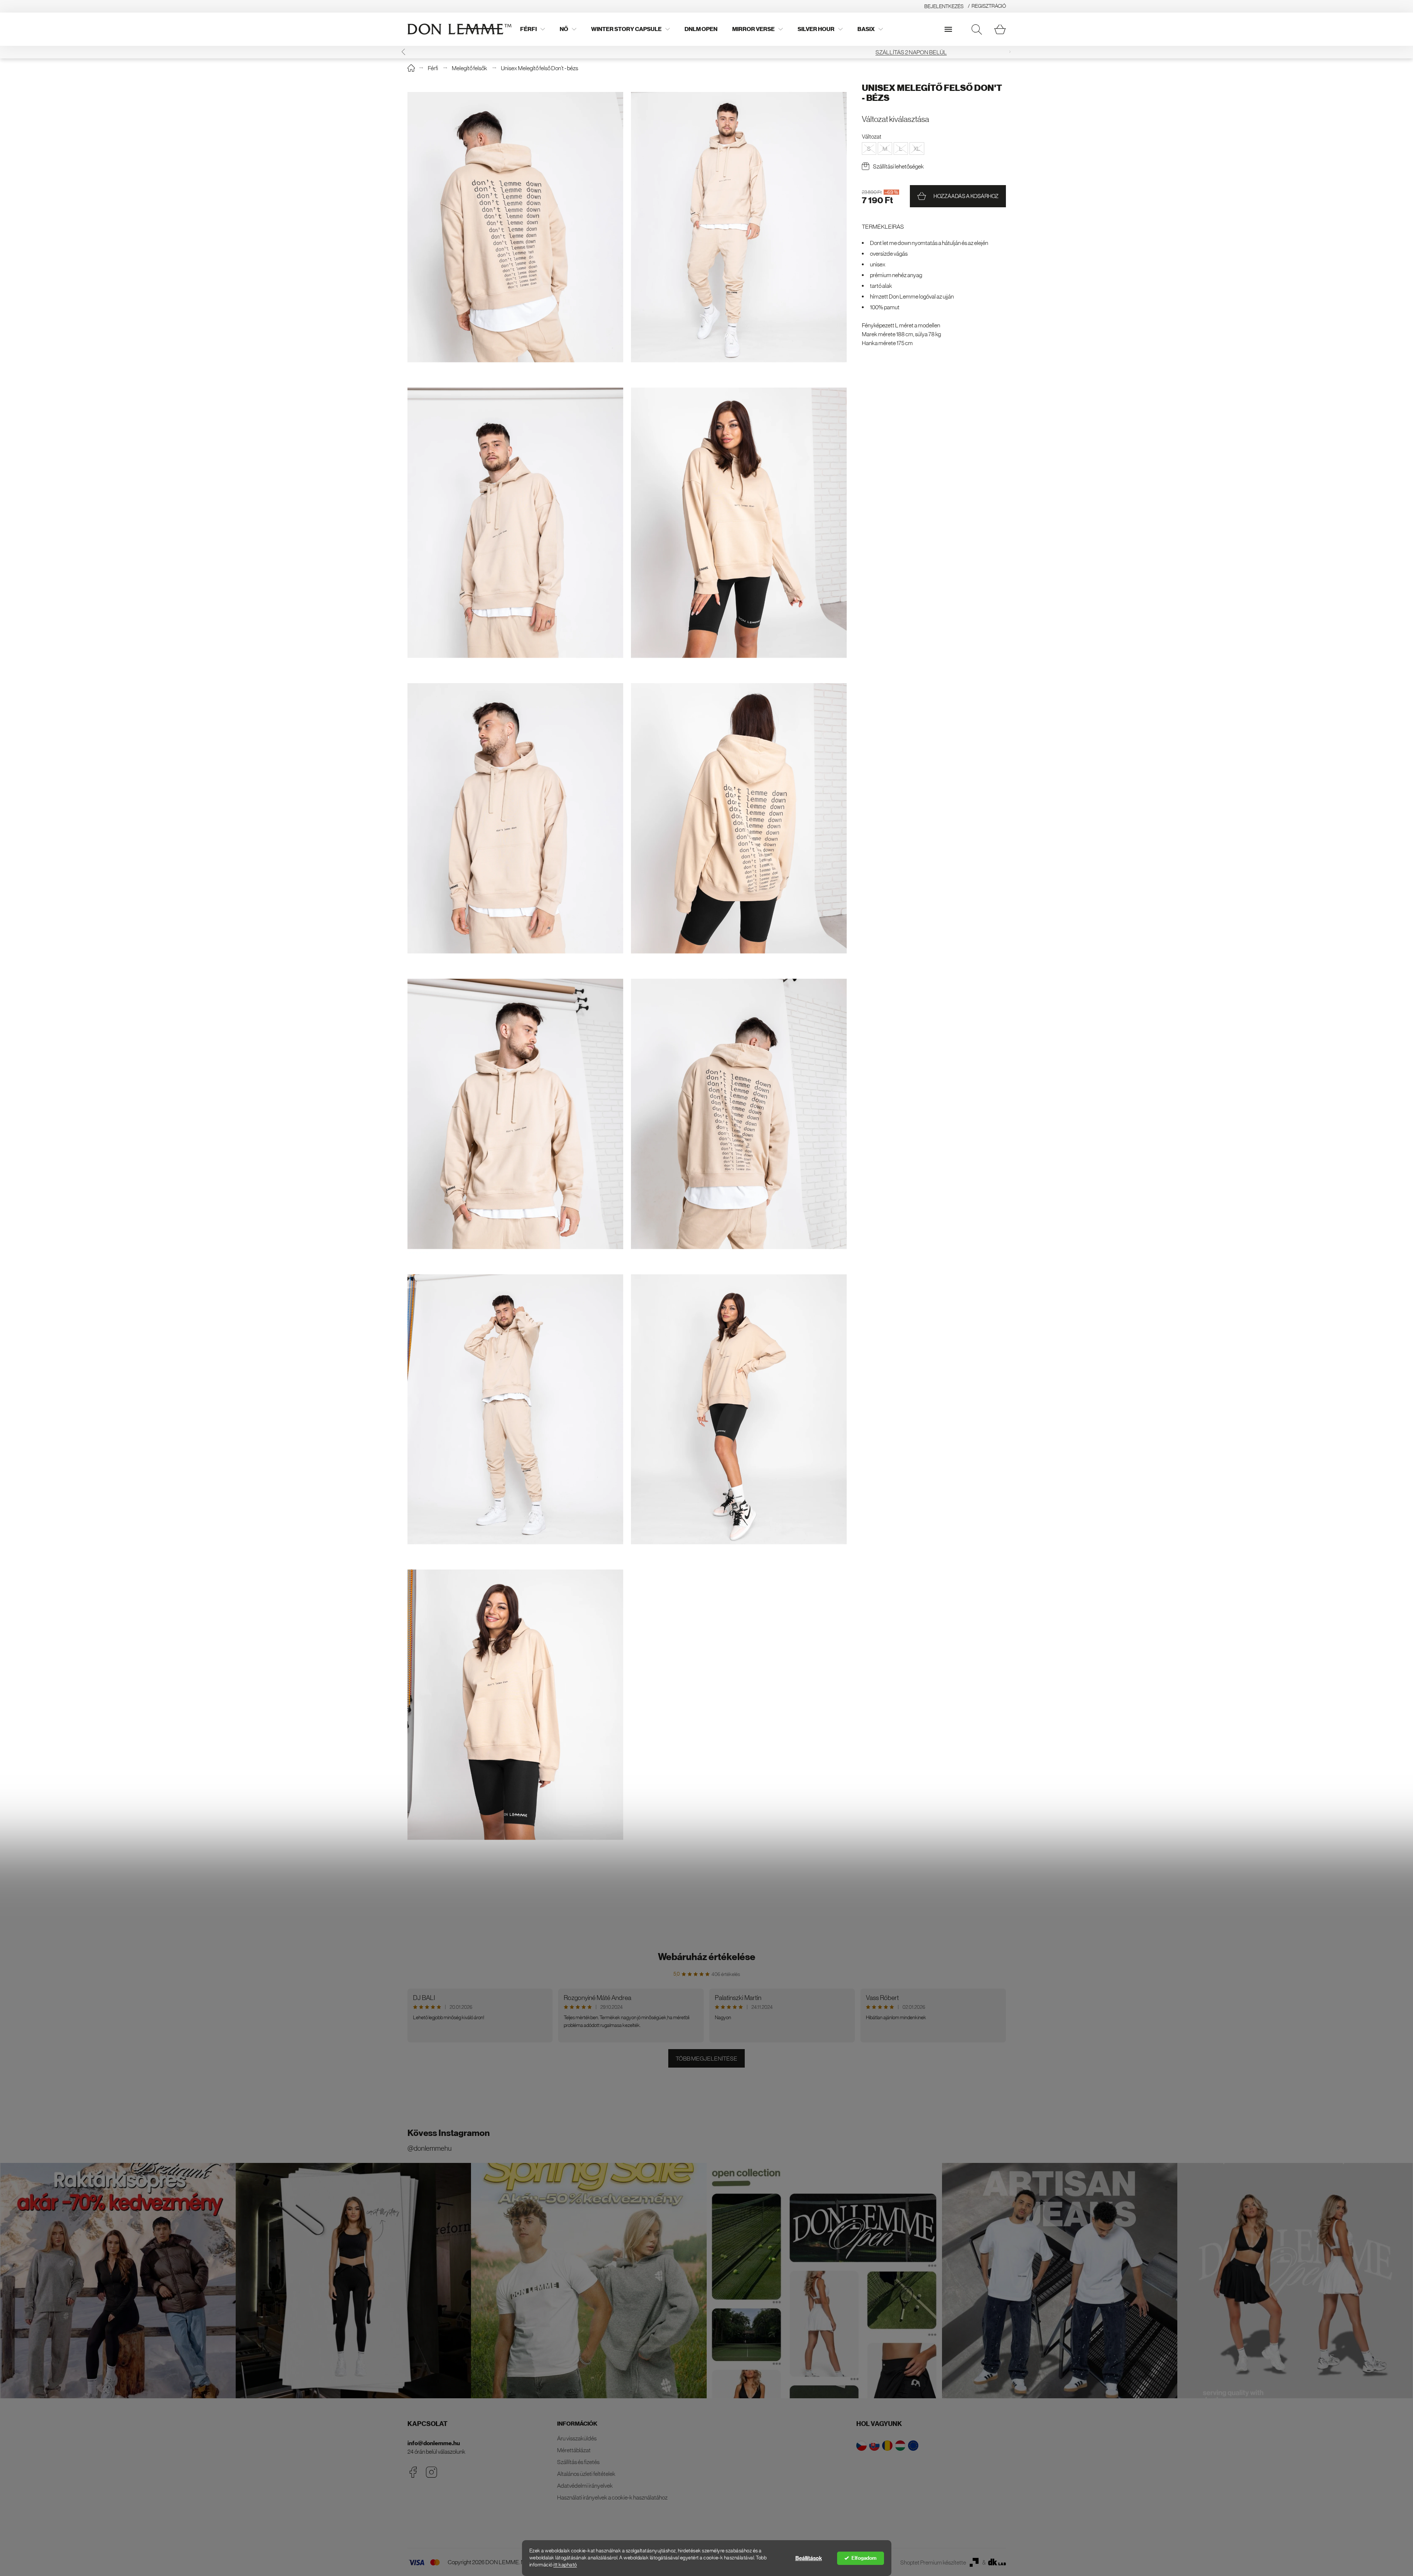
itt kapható (565, 2565)
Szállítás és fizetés (578, 2462)
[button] (1010, 52)
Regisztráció (989, 6)
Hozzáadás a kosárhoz (966, 196)
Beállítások (809, 2558)
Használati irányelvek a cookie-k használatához (612, 2497)
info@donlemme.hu (434, 2443)
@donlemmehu (429, 2148)
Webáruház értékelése (707, 1957)
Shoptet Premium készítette (933, 2562)
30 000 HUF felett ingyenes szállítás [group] (707, 52)
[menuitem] (533, 29)
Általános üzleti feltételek (586, 2474)
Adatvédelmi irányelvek (585, 2485)
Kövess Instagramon (449, 2133)
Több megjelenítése (706, 2058)
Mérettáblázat (574, 2450)
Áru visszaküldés (577, 2438)
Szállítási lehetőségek (898, 166)
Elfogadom (864, 2558)
